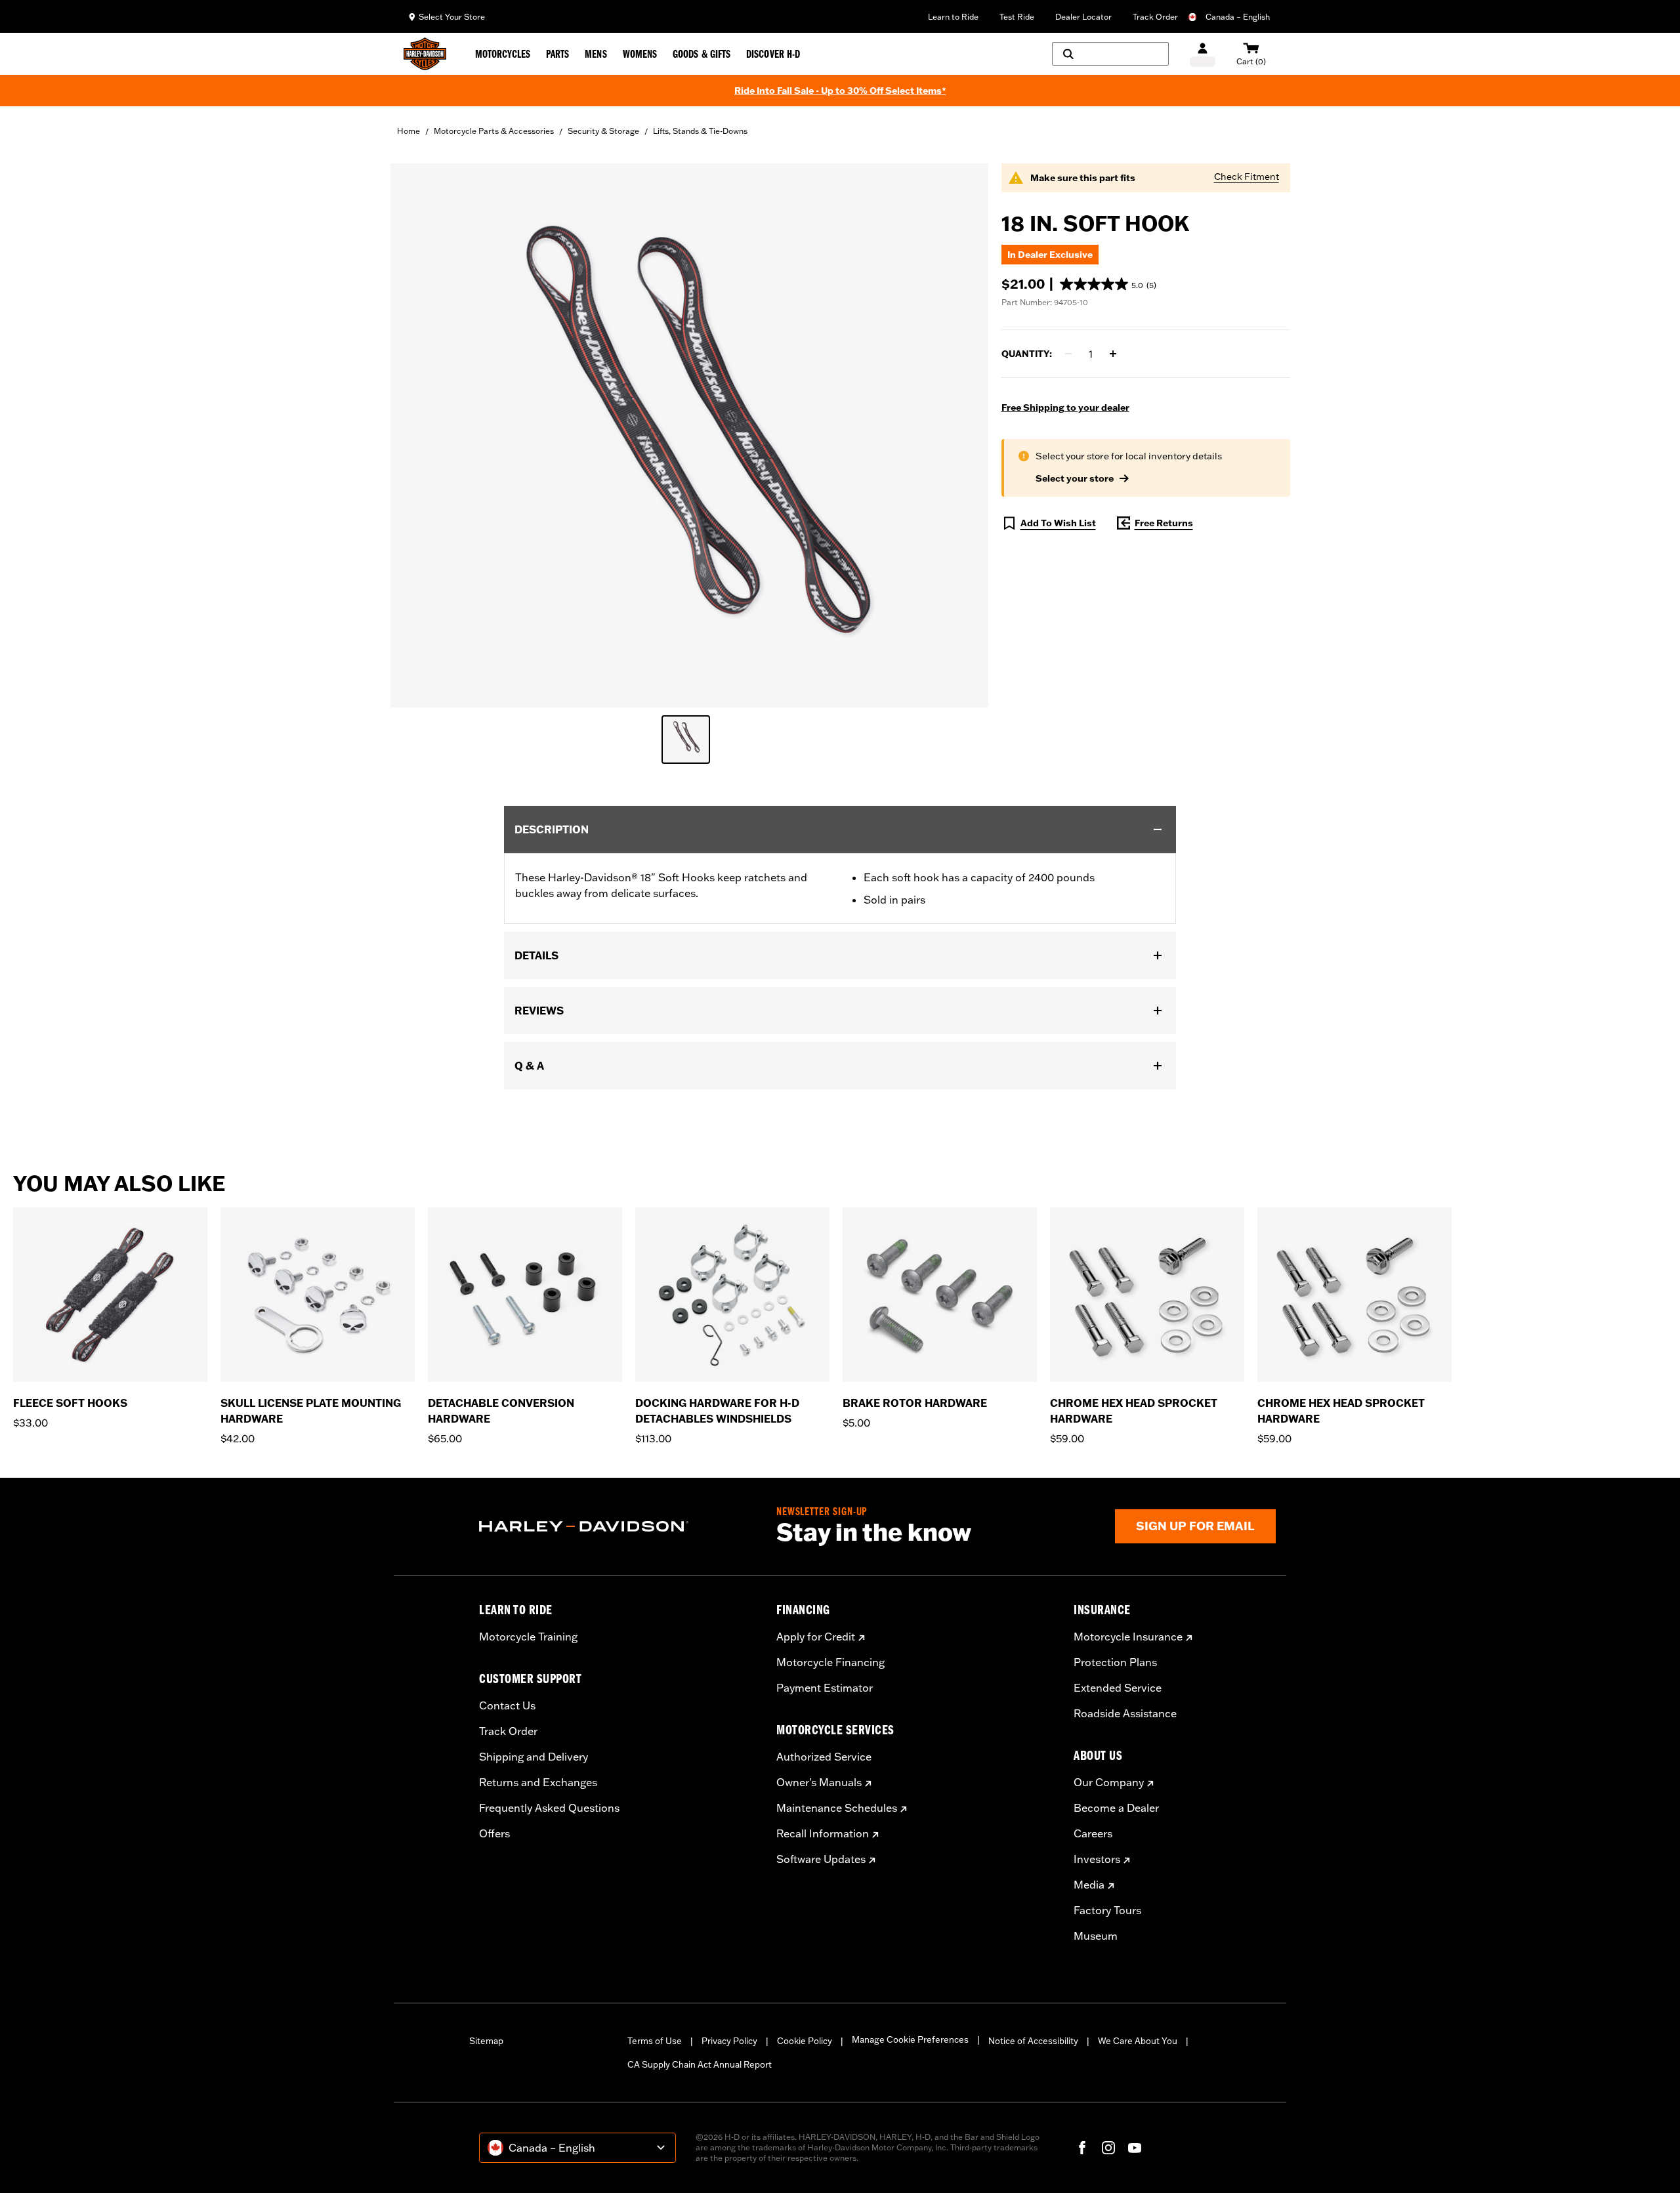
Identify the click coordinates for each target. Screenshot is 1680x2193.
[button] (1108, 284)
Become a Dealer (1116, 1808)
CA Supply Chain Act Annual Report (700, 2064)
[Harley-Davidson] (618, 1526)
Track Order (1155, 17)
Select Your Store (452, 17)
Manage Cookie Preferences (910, 2039)
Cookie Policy (805, 2041)
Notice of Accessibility (1033, 2041)
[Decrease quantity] (1068, 354)
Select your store (1075, 478)
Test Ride (1017, 17)
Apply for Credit (816, 1637)
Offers (494, 1833)
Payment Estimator (825, 1688)
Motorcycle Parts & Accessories (494, 131)
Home (409, 131)
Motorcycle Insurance (1128, 1637)
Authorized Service (824, 1757)
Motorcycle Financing (830, 1662)
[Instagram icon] (1108, 2148)
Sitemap (486, 2041)
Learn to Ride (953, 17)
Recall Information (823, 1833)
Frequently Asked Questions (549, 1808)
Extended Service (1118, 1688)
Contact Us (507, 1705)
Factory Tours (1107, 1910)
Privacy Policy (729, 2041)
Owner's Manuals (819, 1782)
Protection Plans (1115, 1662)
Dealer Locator (1083, 17)
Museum (1096, 1936)
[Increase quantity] (1113, 354)
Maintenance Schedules (837, 1808)
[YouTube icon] (1135, 2148)
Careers (1093, 1833)
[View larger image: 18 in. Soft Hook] (689, 433)
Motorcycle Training (528, 1637)
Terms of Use (655, 2041)
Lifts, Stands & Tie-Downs (700, 131)
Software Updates (821, 1859)
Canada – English (1238, 17)
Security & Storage (603, 131)
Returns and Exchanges (538, 1782)
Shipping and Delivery (534, 1757)
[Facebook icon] (1082, 2148)
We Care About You (1138, 2041)
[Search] (1110, 54)
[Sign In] (1203, 54)
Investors (1097, 1859)
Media (1089, 1885)
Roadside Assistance (1125, 1713)
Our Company (1109, 1782)
